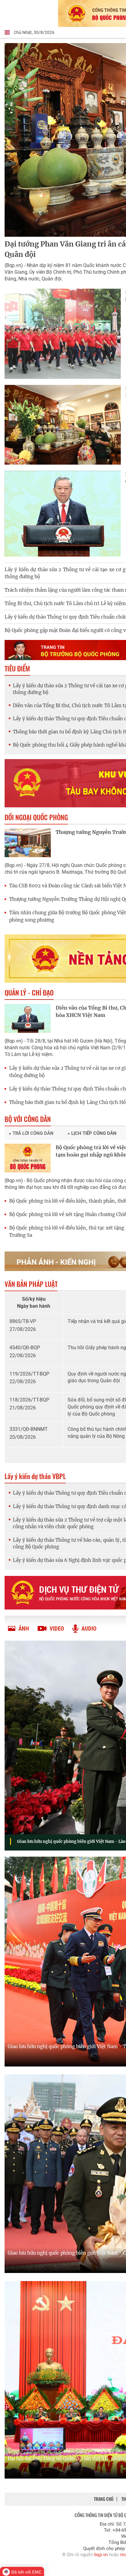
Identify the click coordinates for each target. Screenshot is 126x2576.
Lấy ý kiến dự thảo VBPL (35, 1476)
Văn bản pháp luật (31, 1284)
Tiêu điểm (17, 668)
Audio (89, 1629)
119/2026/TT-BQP (29, 1374)
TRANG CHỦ (104, 2499)
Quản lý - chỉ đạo (29, 992)
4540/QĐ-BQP (25, 1348)
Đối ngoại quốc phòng (36, 817)
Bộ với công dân (28, 1119)
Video (57, 1629)
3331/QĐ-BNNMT (29, 1429)
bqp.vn (101, 2555)
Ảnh (24, 1629)
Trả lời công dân (33, 1133)
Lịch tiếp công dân (94, 1133)
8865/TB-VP (23, 1321)
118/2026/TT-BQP (29, 1400)
